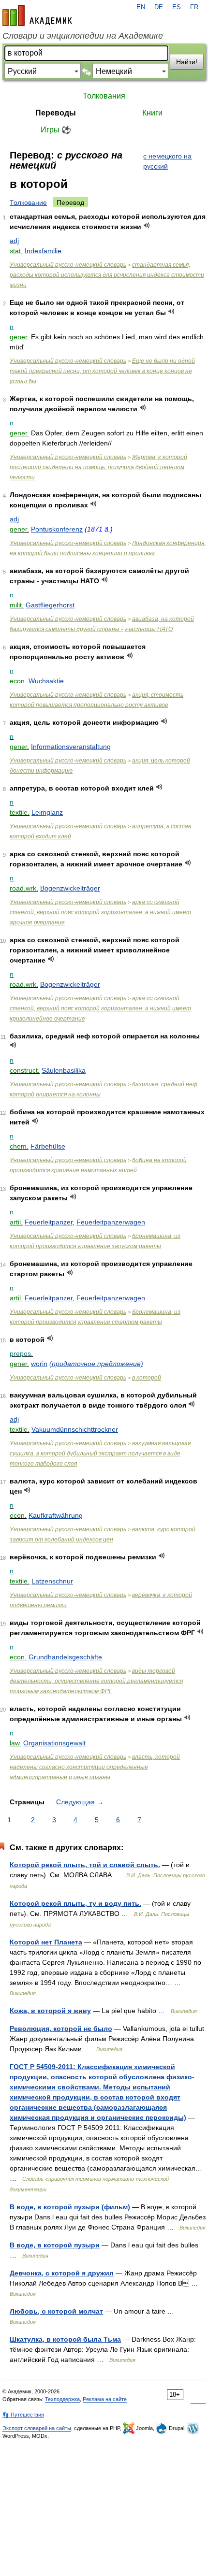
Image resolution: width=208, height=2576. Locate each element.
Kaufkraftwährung (56, 1515)
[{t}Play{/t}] (147, 225)
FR (194, 7)
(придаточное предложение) (96, 1364)
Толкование (28, 202)
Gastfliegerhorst (50, 605)
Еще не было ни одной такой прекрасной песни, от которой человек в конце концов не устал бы (102, 371)
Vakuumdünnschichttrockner (75, 1429)
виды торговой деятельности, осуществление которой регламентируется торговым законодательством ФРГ (96, 1681)
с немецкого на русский (167, 161)
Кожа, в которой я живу (50, 2011)
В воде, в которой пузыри (55, 2245)
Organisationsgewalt (54, 1743)
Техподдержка (62, 2399)
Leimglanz (47, 812)
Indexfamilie (43, 251)
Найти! (187, 62)
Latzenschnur (52, 1581)
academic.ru (37, 15)
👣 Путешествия (23, 2415)
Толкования (104, 96)
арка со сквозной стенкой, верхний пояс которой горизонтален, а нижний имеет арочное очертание (100, 912)
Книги (152, 113)
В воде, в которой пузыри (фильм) (70, 2207)
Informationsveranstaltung (71, 747)
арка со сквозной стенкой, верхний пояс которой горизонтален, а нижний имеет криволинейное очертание (100, 1008)
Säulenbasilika (64, 1070)
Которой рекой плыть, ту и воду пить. (75, 1903)
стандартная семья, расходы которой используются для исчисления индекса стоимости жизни (107, 275)
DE (159, 7)
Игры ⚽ (56, 130)
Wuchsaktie (46, 681)
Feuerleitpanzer (49, 1222)
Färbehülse (48, 1146)
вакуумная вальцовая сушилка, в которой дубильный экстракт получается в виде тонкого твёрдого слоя (100, 1453)
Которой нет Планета (46, 1942)
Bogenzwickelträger (70, 888)
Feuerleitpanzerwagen (111, 1222)
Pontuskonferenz (57, 529)
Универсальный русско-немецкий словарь (68, 265)
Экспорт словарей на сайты (37, 2428)
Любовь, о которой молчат (56, 2311)
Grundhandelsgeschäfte (65, 1657)
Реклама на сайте (105, 2399)
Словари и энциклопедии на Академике (83, 36)
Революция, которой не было (61, 2029)
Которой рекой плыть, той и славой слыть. (85, 1865)
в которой (147, 1378)
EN (141, 7)
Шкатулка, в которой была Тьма (65, 2339)
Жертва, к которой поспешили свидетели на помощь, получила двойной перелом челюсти (98, 467)
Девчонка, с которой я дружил (62, 2273)
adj (14, 241)
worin (39, 1364)
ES (177, 7)
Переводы (56, 113)
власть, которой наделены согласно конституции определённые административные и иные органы (95, 1767)
